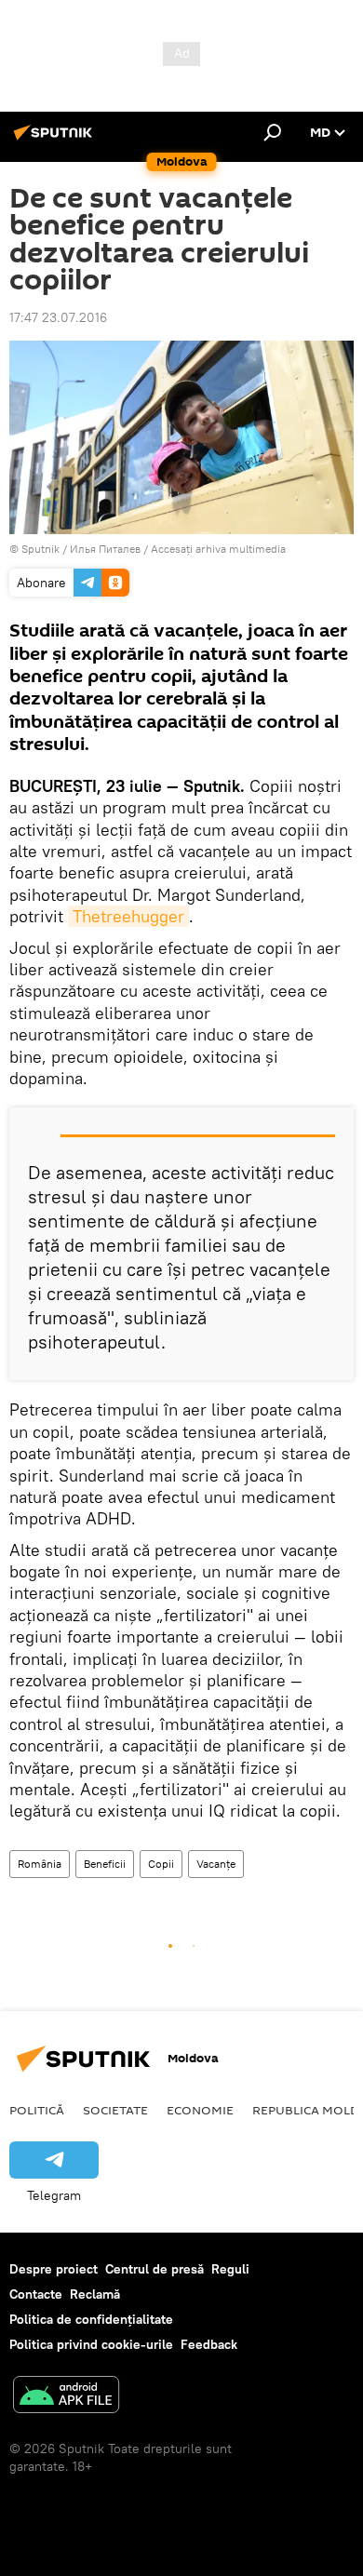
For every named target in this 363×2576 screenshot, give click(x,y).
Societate (115, 2110)
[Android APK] (66, 2397)
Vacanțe (216, 1864)
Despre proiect (54, 2269)
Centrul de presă (155, 2269)
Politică (37, 2110)
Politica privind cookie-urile (91, 2344)
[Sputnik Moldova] (56, 140)
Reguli (230, 2269)
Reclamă (95, 2294)
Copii (161, 1864)
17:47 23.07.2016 (58, 317)
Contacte (36, 2294)
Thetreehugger (128, 916)
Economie (200, 2110)
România (40, 1864)
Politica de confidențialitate (91, 2319)
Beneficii (105, 1864)
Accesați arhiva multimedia (218, 549)
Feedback (209, 2344)
